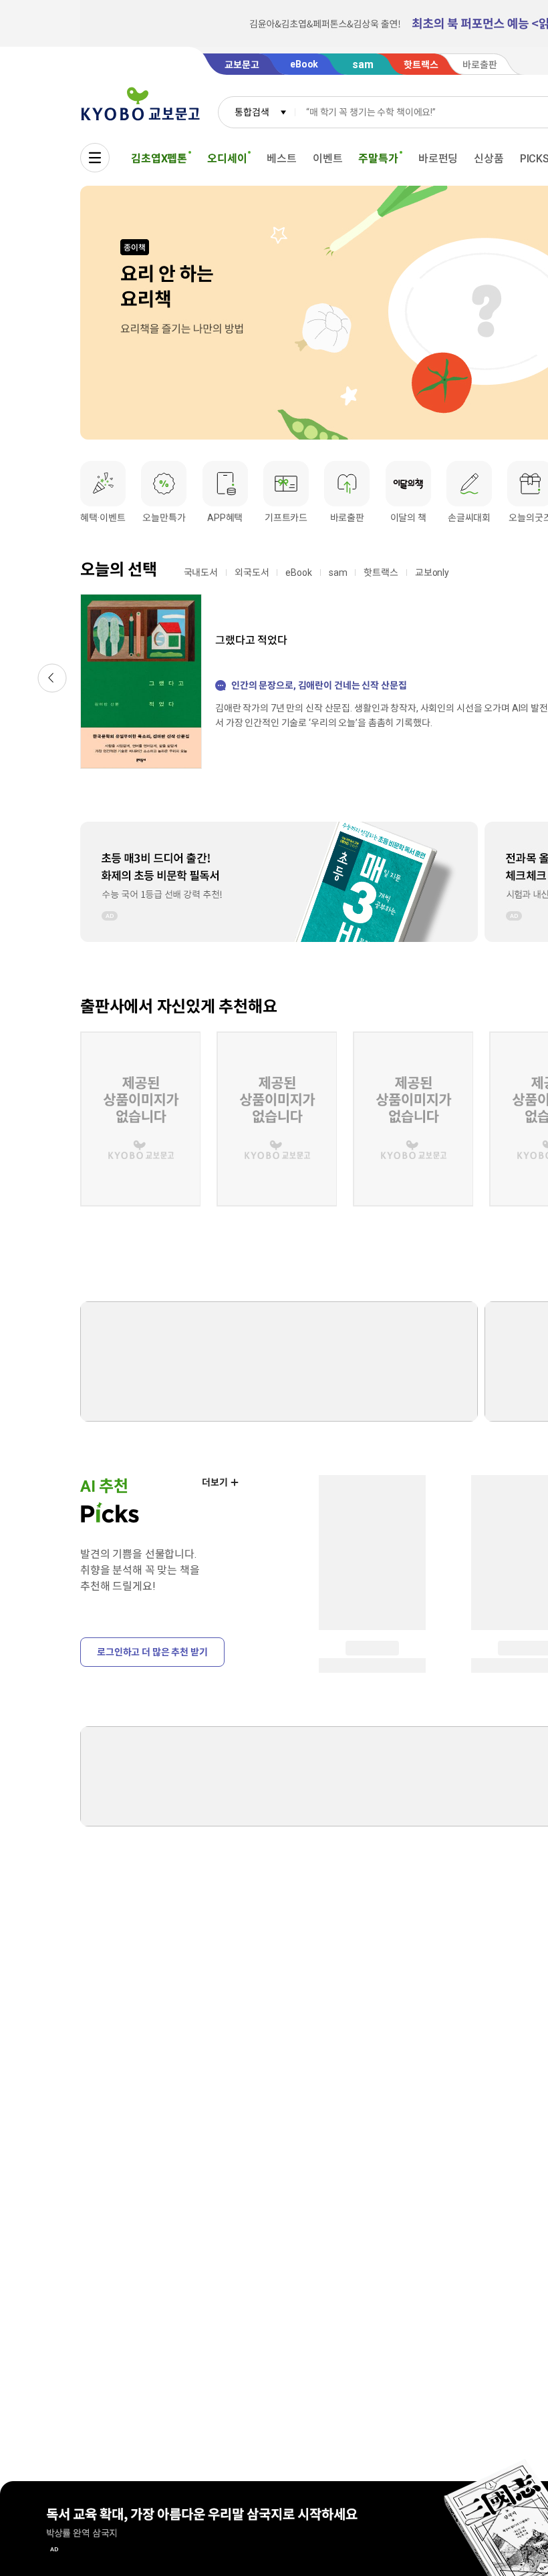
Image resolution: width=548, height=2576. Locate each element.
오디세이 (227, 159)
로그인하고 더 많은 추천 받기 (152, 1652)
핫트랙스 (381, 573)
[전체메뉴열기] (95, 158)
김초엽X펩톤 (159, 159)
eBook (298, 573)
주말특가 (378, 159)
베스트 (282, 159)
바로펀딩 (438, 159)
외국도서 (252, 573)
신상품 (489, 159)
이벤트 (328, 159)
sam (338, 573)
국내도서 (201, 573)
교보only (432, 573)
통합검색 (252, 112)
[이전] (52, 678)
